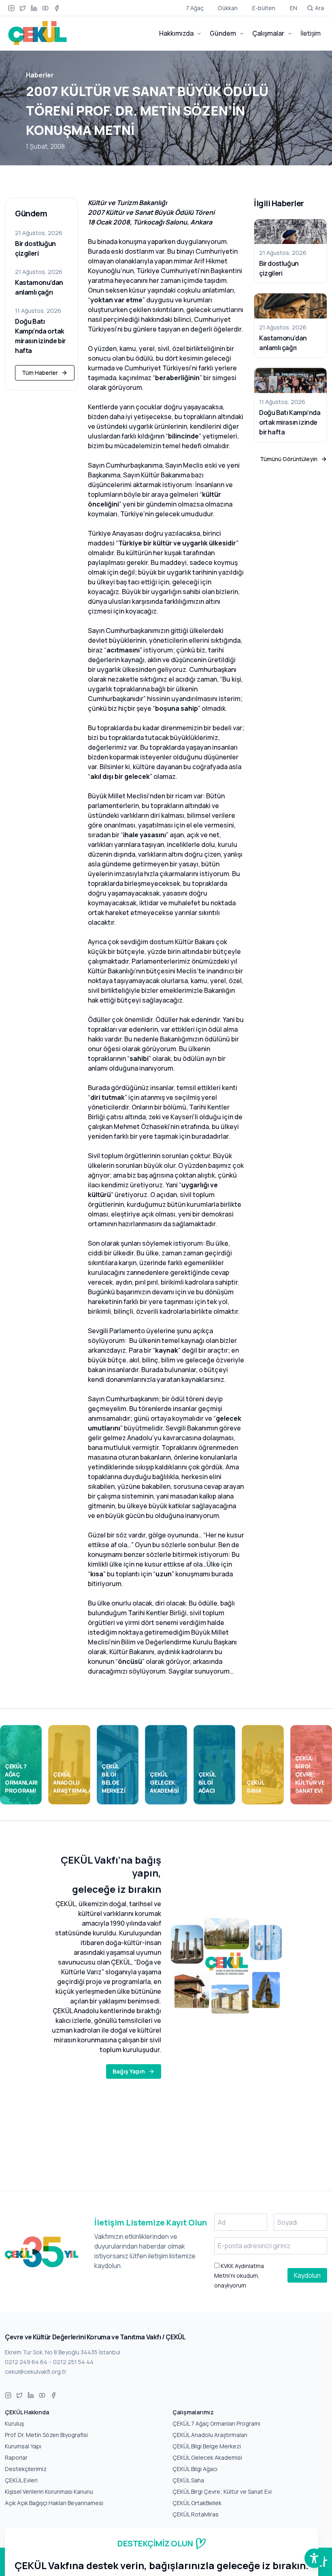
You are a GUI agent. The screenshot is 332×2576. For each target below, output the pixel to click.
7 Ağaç (195, 8)
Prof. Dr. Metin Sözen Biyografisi (46, 2435)
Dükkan (228, 8)
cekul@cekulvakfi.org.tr (36, 2372)
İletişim (311, 33)
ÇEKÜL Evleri (21, 2480)
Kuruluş (14, 2423)
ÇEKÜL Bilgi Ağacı (195, 2469)
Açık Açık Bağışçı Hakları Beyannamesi (54, 2503)
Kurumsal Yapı (23, 2446)
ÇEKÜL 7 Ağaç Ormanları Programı (216, 2423)
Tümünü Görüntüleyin (289, 459)
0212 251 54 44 (73, 2362)
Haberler (40, 75)
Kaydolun (307, 2275)
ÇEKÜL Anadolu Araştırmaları (210, 2435)
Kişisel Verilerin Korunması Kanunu (49, 2492)
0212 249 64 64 (26, 2362)
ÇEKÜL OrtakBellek (197, 2503)
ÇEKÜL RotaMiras (196, 2514)
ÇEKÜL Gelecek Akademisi (207, 2457)
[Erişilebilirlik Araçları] (314, 2558)
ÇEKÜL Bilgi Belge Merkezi (207, 2446)
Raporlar (16, 2457)
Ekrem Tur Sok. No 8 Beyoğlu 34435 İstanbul (63, 2352)
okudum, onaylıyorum (239, 2276)
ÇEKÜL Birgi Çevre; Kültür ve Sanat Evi (222, 2492)
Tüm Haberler (40, 373)
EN (294, 8)
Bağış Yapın (129, 2071)
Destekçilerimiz (26, 2469)
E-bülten (264, 8)
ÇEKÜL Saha (188, 2480)
